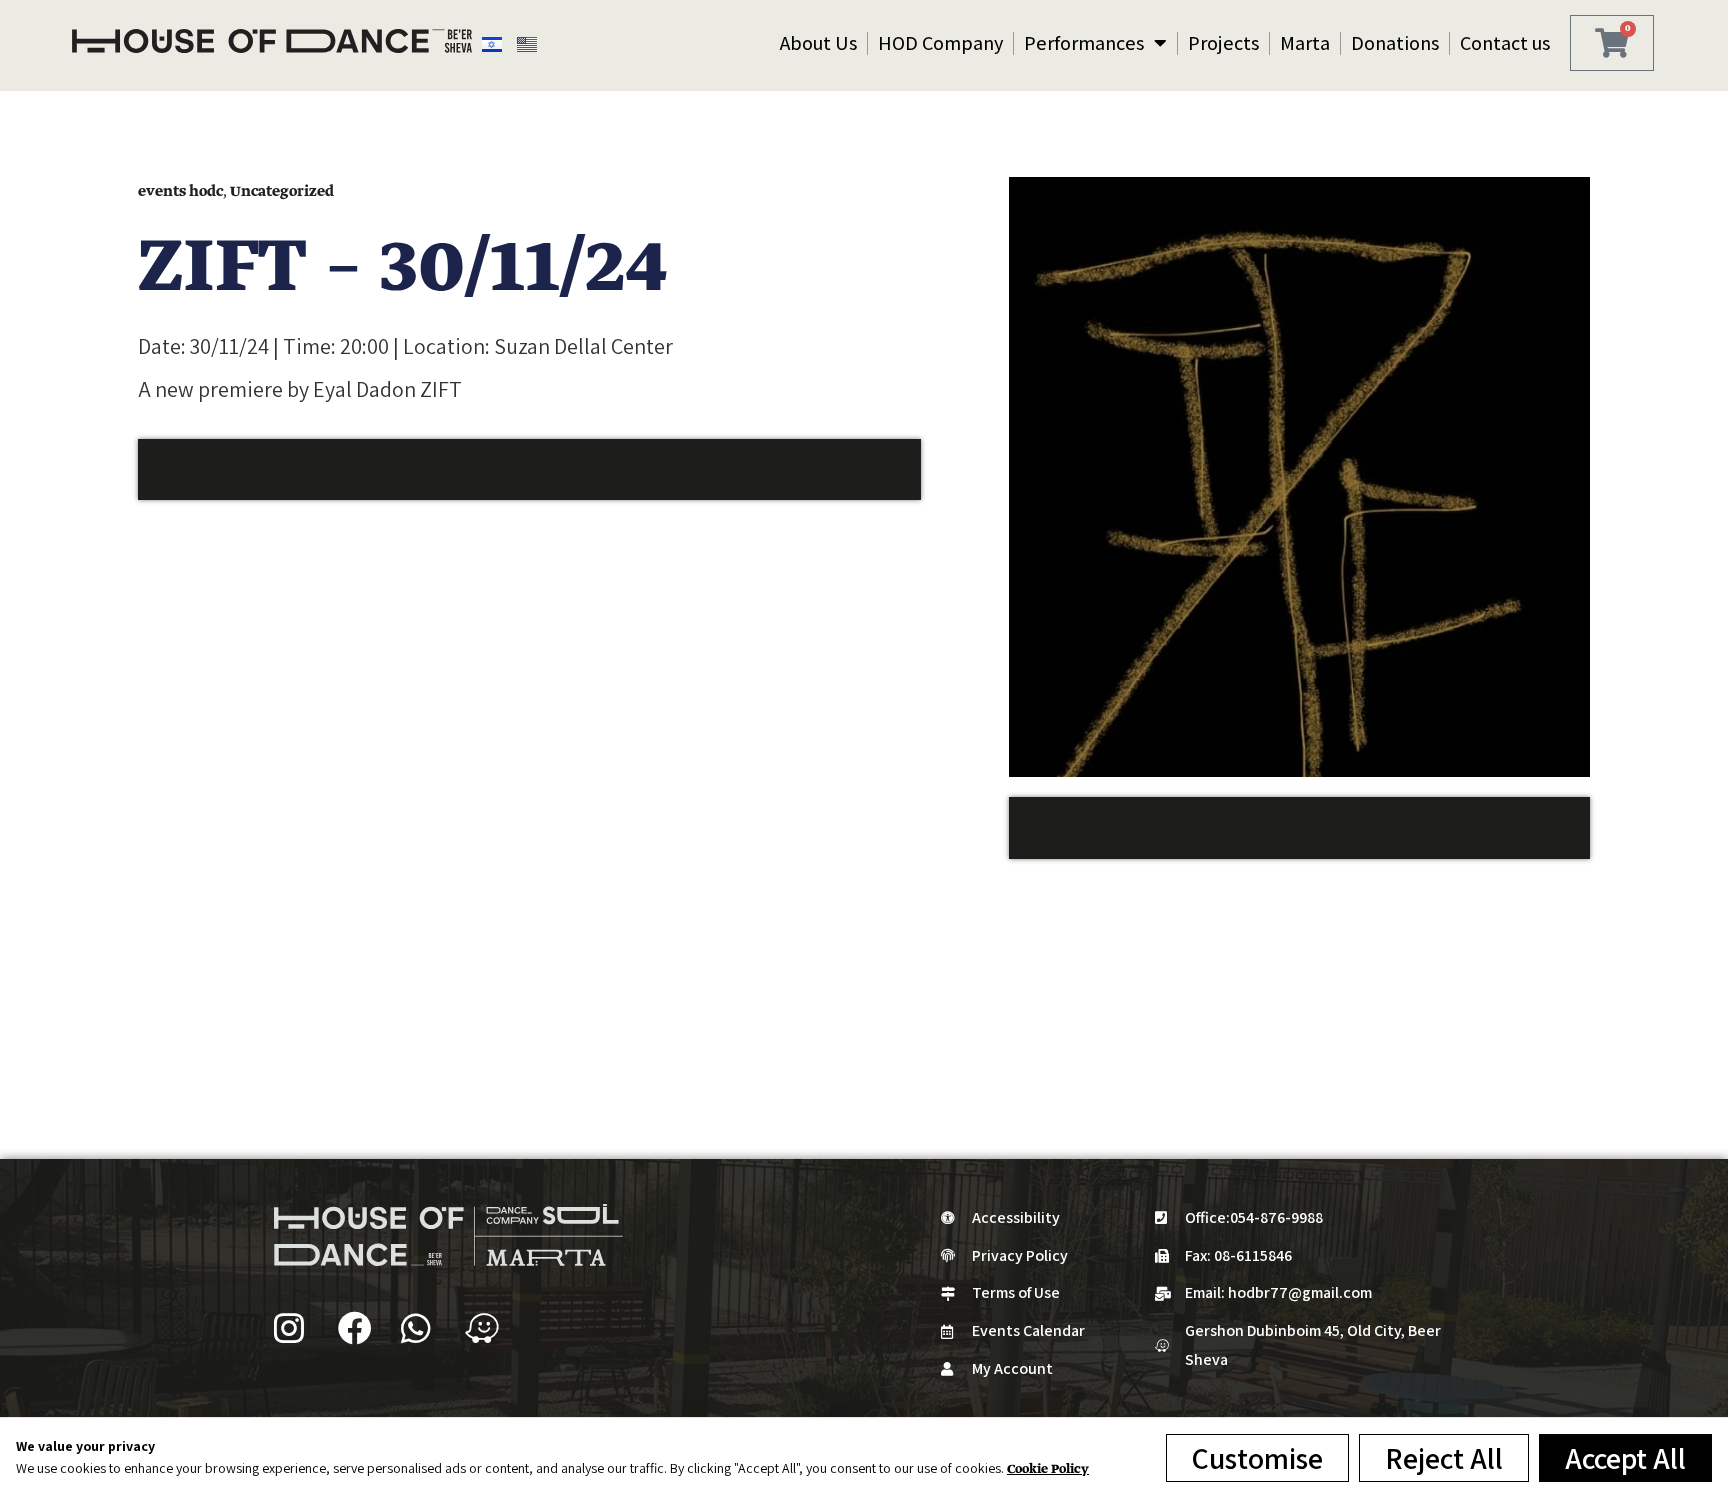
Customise (1257, 1458)
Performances (1084, 43)
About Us (818, 43)
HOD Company (940, 43)
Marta (1305, 43)
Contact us (1505, 43)
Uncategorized (282, 192)
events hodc (180, 192)
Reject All (1444, 1458)
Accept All (1625, 1458)
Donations (1395, 43)
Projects (1223, 43)
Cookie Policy (1048, 1469)
